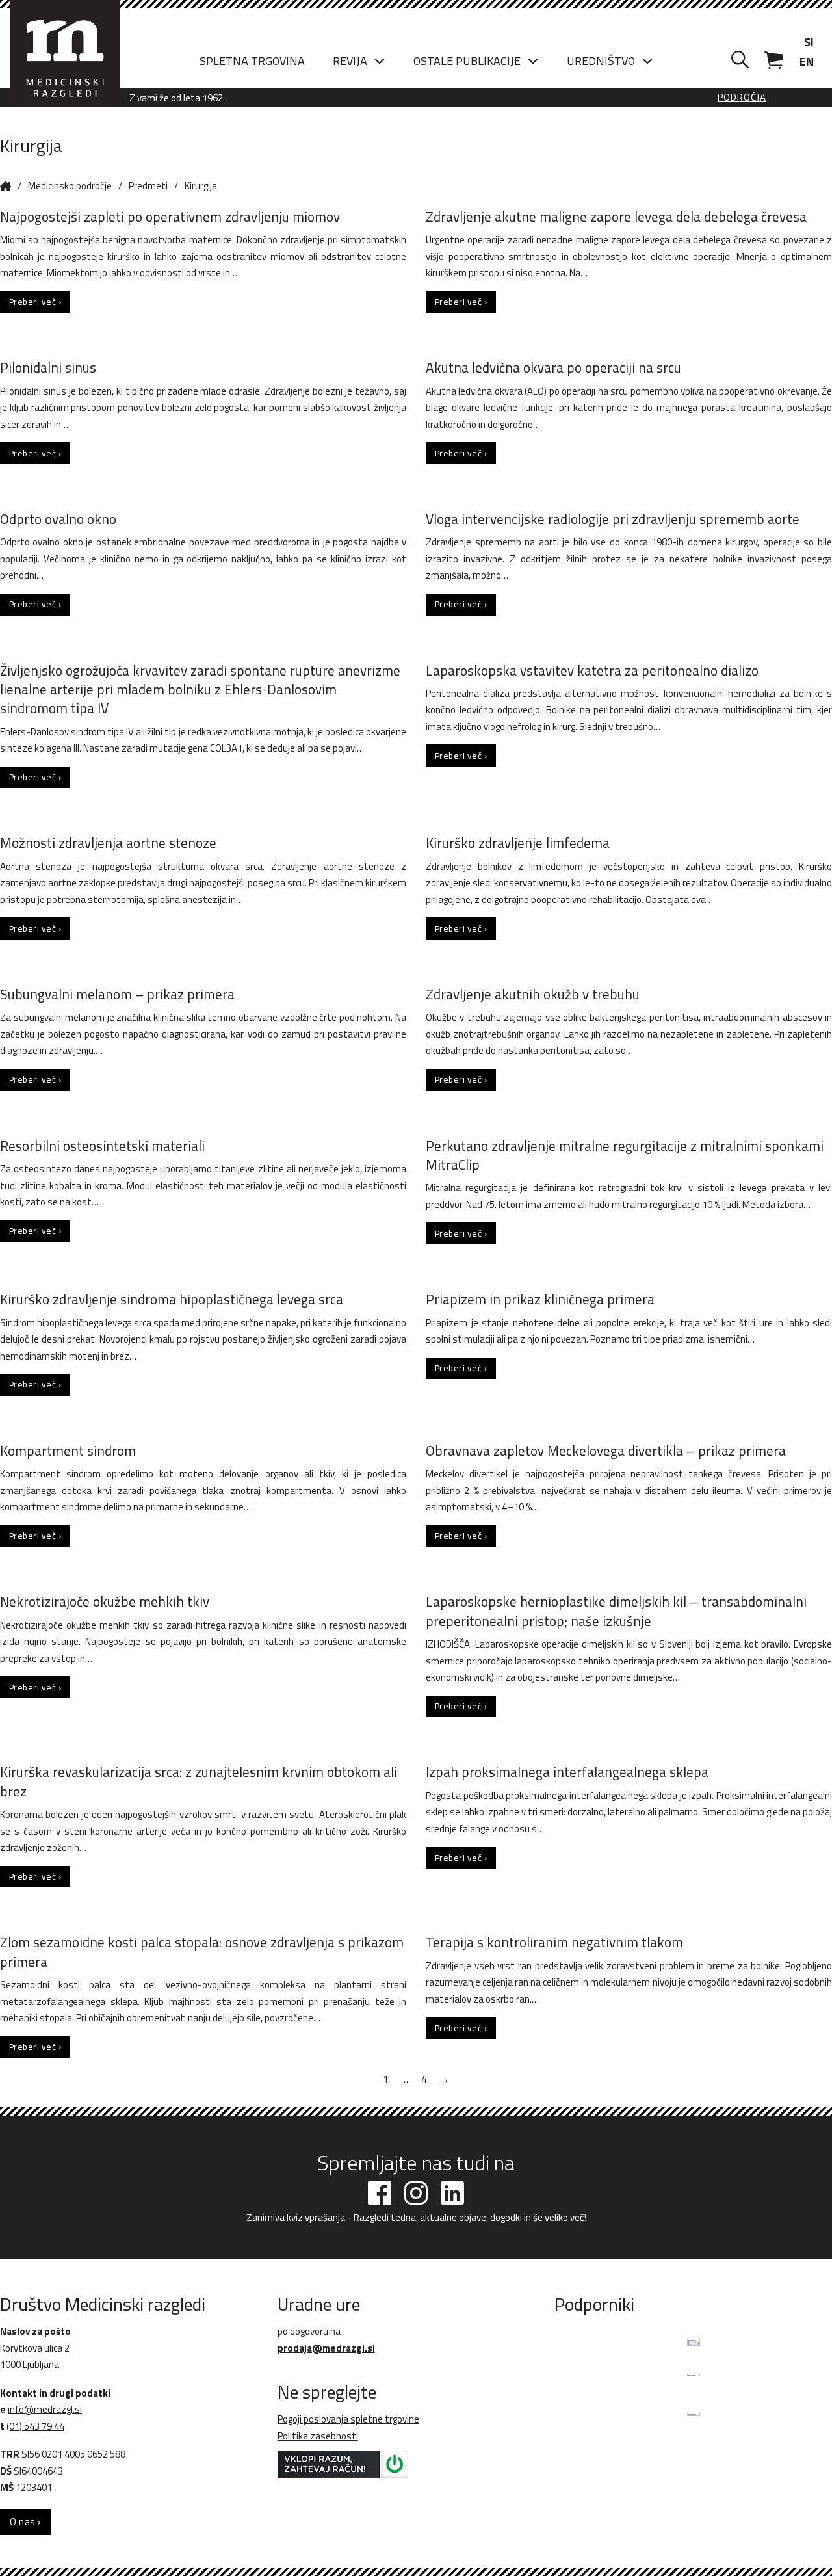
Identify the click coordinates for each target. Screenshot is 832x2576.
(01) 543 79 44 (35, 2426)
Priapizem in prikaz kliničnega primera (540, 1299)
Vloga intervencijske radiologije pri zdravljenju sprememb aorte (613, 519)
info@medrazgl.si (45, 2409)
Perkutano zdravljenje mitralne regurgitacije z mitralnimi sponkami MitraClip (625, 1155)
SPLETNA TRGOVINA (252, 61)
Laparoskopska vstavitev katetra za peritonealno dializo (592, 670)
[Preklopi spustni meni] (380, 61)
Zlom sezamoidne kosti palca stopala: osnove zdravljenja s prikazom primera (202, 1952)
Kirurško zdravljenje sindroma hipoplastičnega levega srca (172, 1299)
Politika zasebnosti (318, 2436)
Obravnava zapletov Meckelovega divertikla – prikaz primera (606, 1451)
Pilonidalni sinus (48, 367)
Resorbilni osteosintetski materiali (102, 1146)
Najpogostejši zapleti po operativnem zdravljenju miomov (170, 217)
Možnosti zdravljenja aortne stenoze (108, 843)
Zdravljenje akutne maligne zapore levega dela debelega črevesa (616, 217)
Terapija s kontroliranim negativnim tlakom (554, 1942)
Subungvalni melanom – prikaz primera (117, 994)
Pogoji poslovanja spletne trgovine (348, 2419)
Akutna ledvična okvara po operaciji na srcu (553, 367)
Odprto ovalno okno (58, 519)
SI (809, 42)
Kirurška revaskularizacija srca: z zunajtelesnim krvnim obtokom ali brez (199, 1781)
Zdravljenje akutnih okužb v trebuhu (533, 994)
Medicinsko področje (70, 186)
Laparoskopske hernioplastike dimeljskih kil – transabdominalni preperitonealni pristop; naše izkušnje (616, 1611)
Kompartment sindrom (68, 1451)
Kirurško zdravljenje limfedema (518, 843)
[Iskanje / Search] (740, 60)
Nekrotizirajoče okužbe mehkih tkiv (105, 1601)
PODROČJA (742, 98)
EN (807, 61)
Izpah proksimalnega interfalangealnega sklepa (567, 1772)
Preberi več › (35, 302)
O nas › (26, 2522)
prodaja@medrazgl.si (326, 2348)
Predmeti (148, 186)
